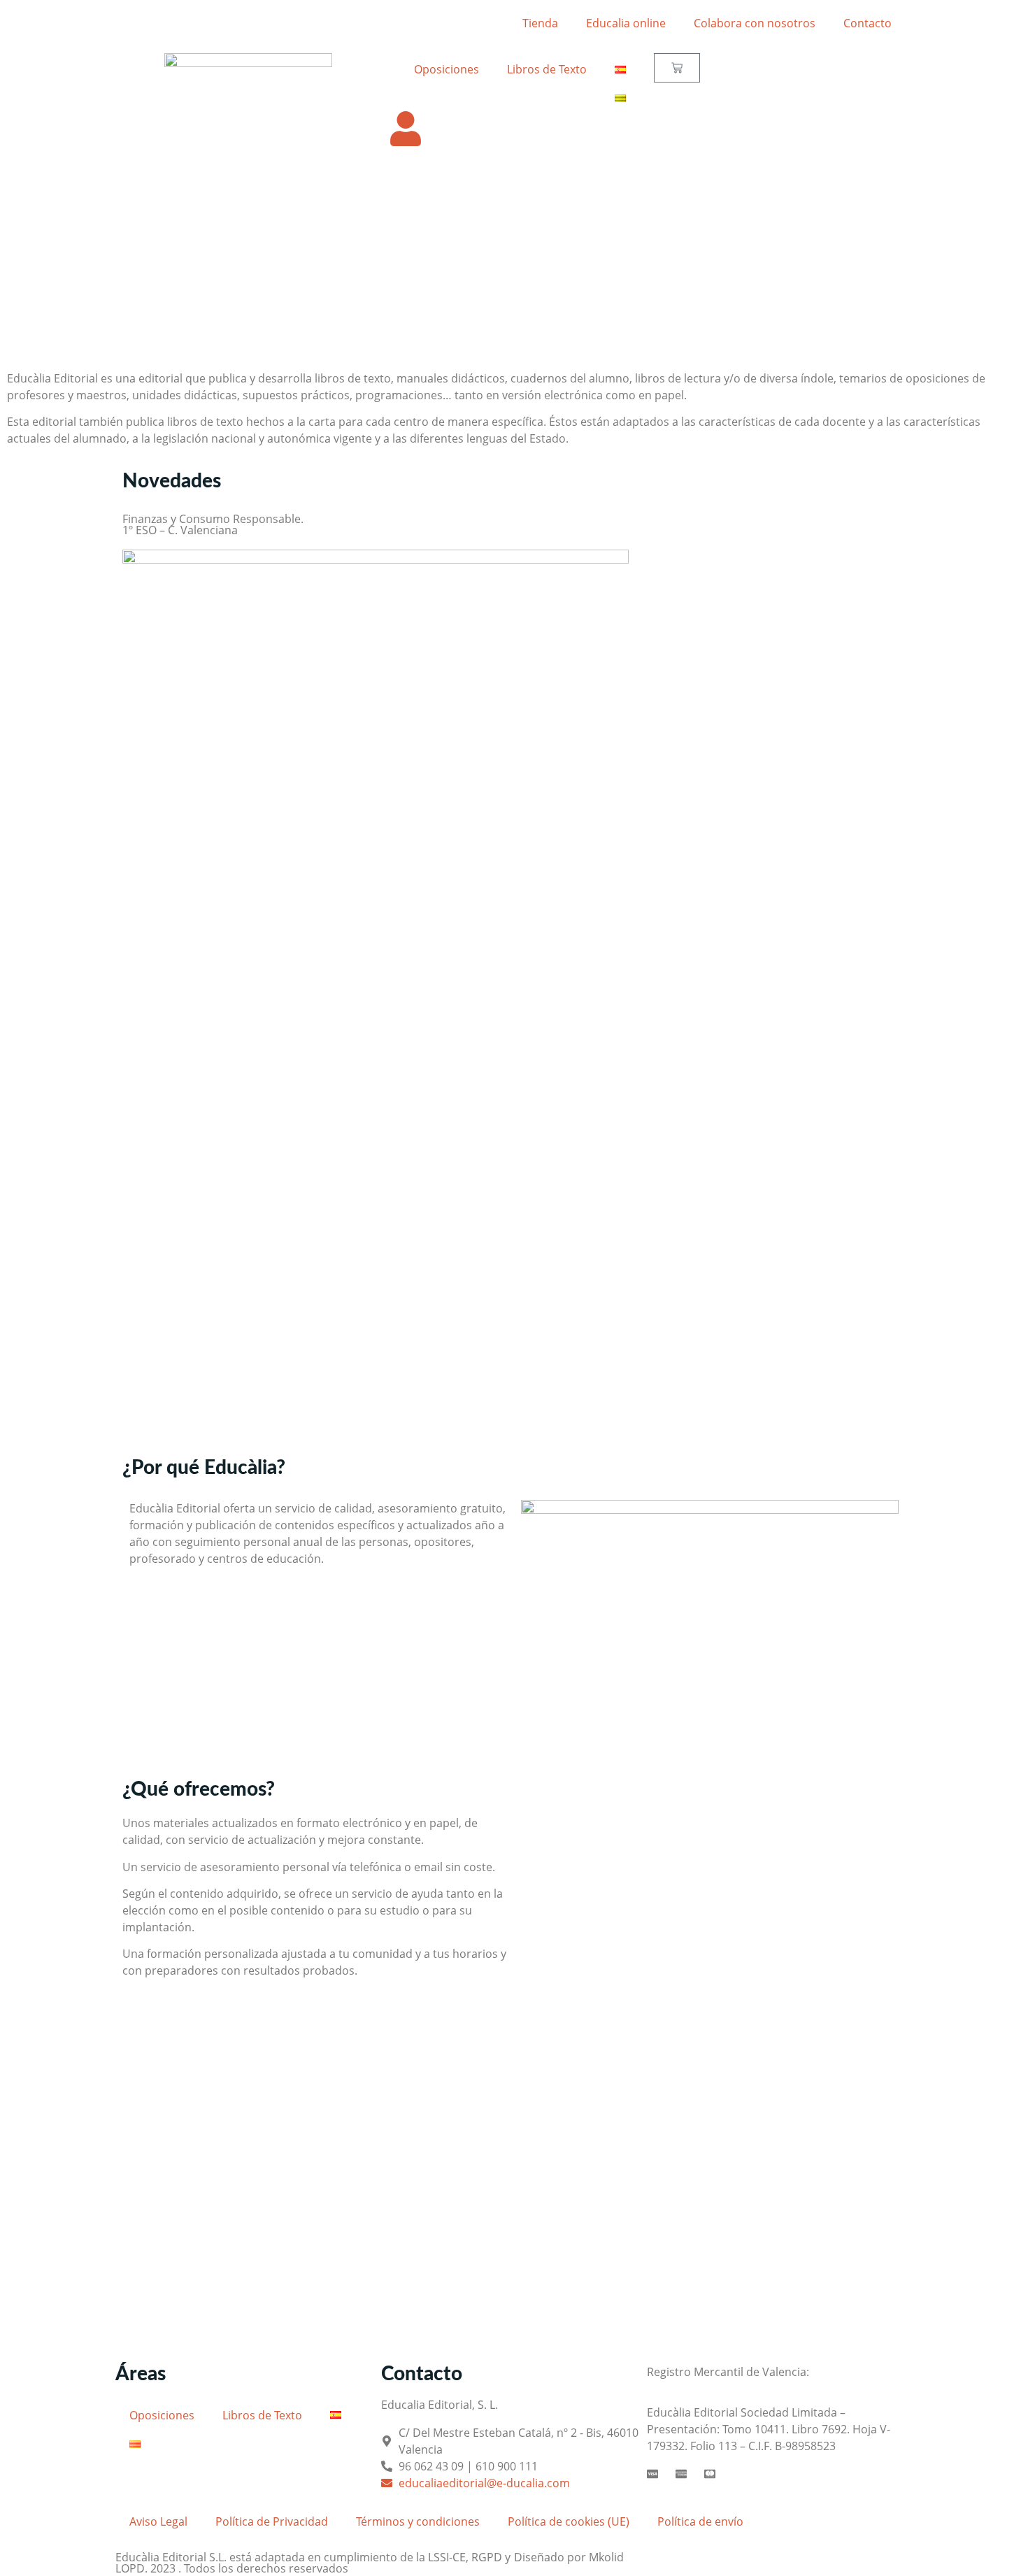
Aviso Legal (158, 2521)
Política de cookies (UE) (569, 2521)
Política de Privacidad (272, 2521)
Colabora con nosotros (755, 23)
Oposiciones (447, 69)
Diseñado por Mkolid (569, 2557)
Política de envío (700, 2521)
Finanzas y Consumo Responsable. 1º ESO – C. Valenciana (213, 524)
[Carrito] (677, 68)
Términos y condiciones (418, 2521)
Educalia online (626, 23)
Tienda (540, 23)
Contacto (868, 23)
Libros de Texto (547, 69)
